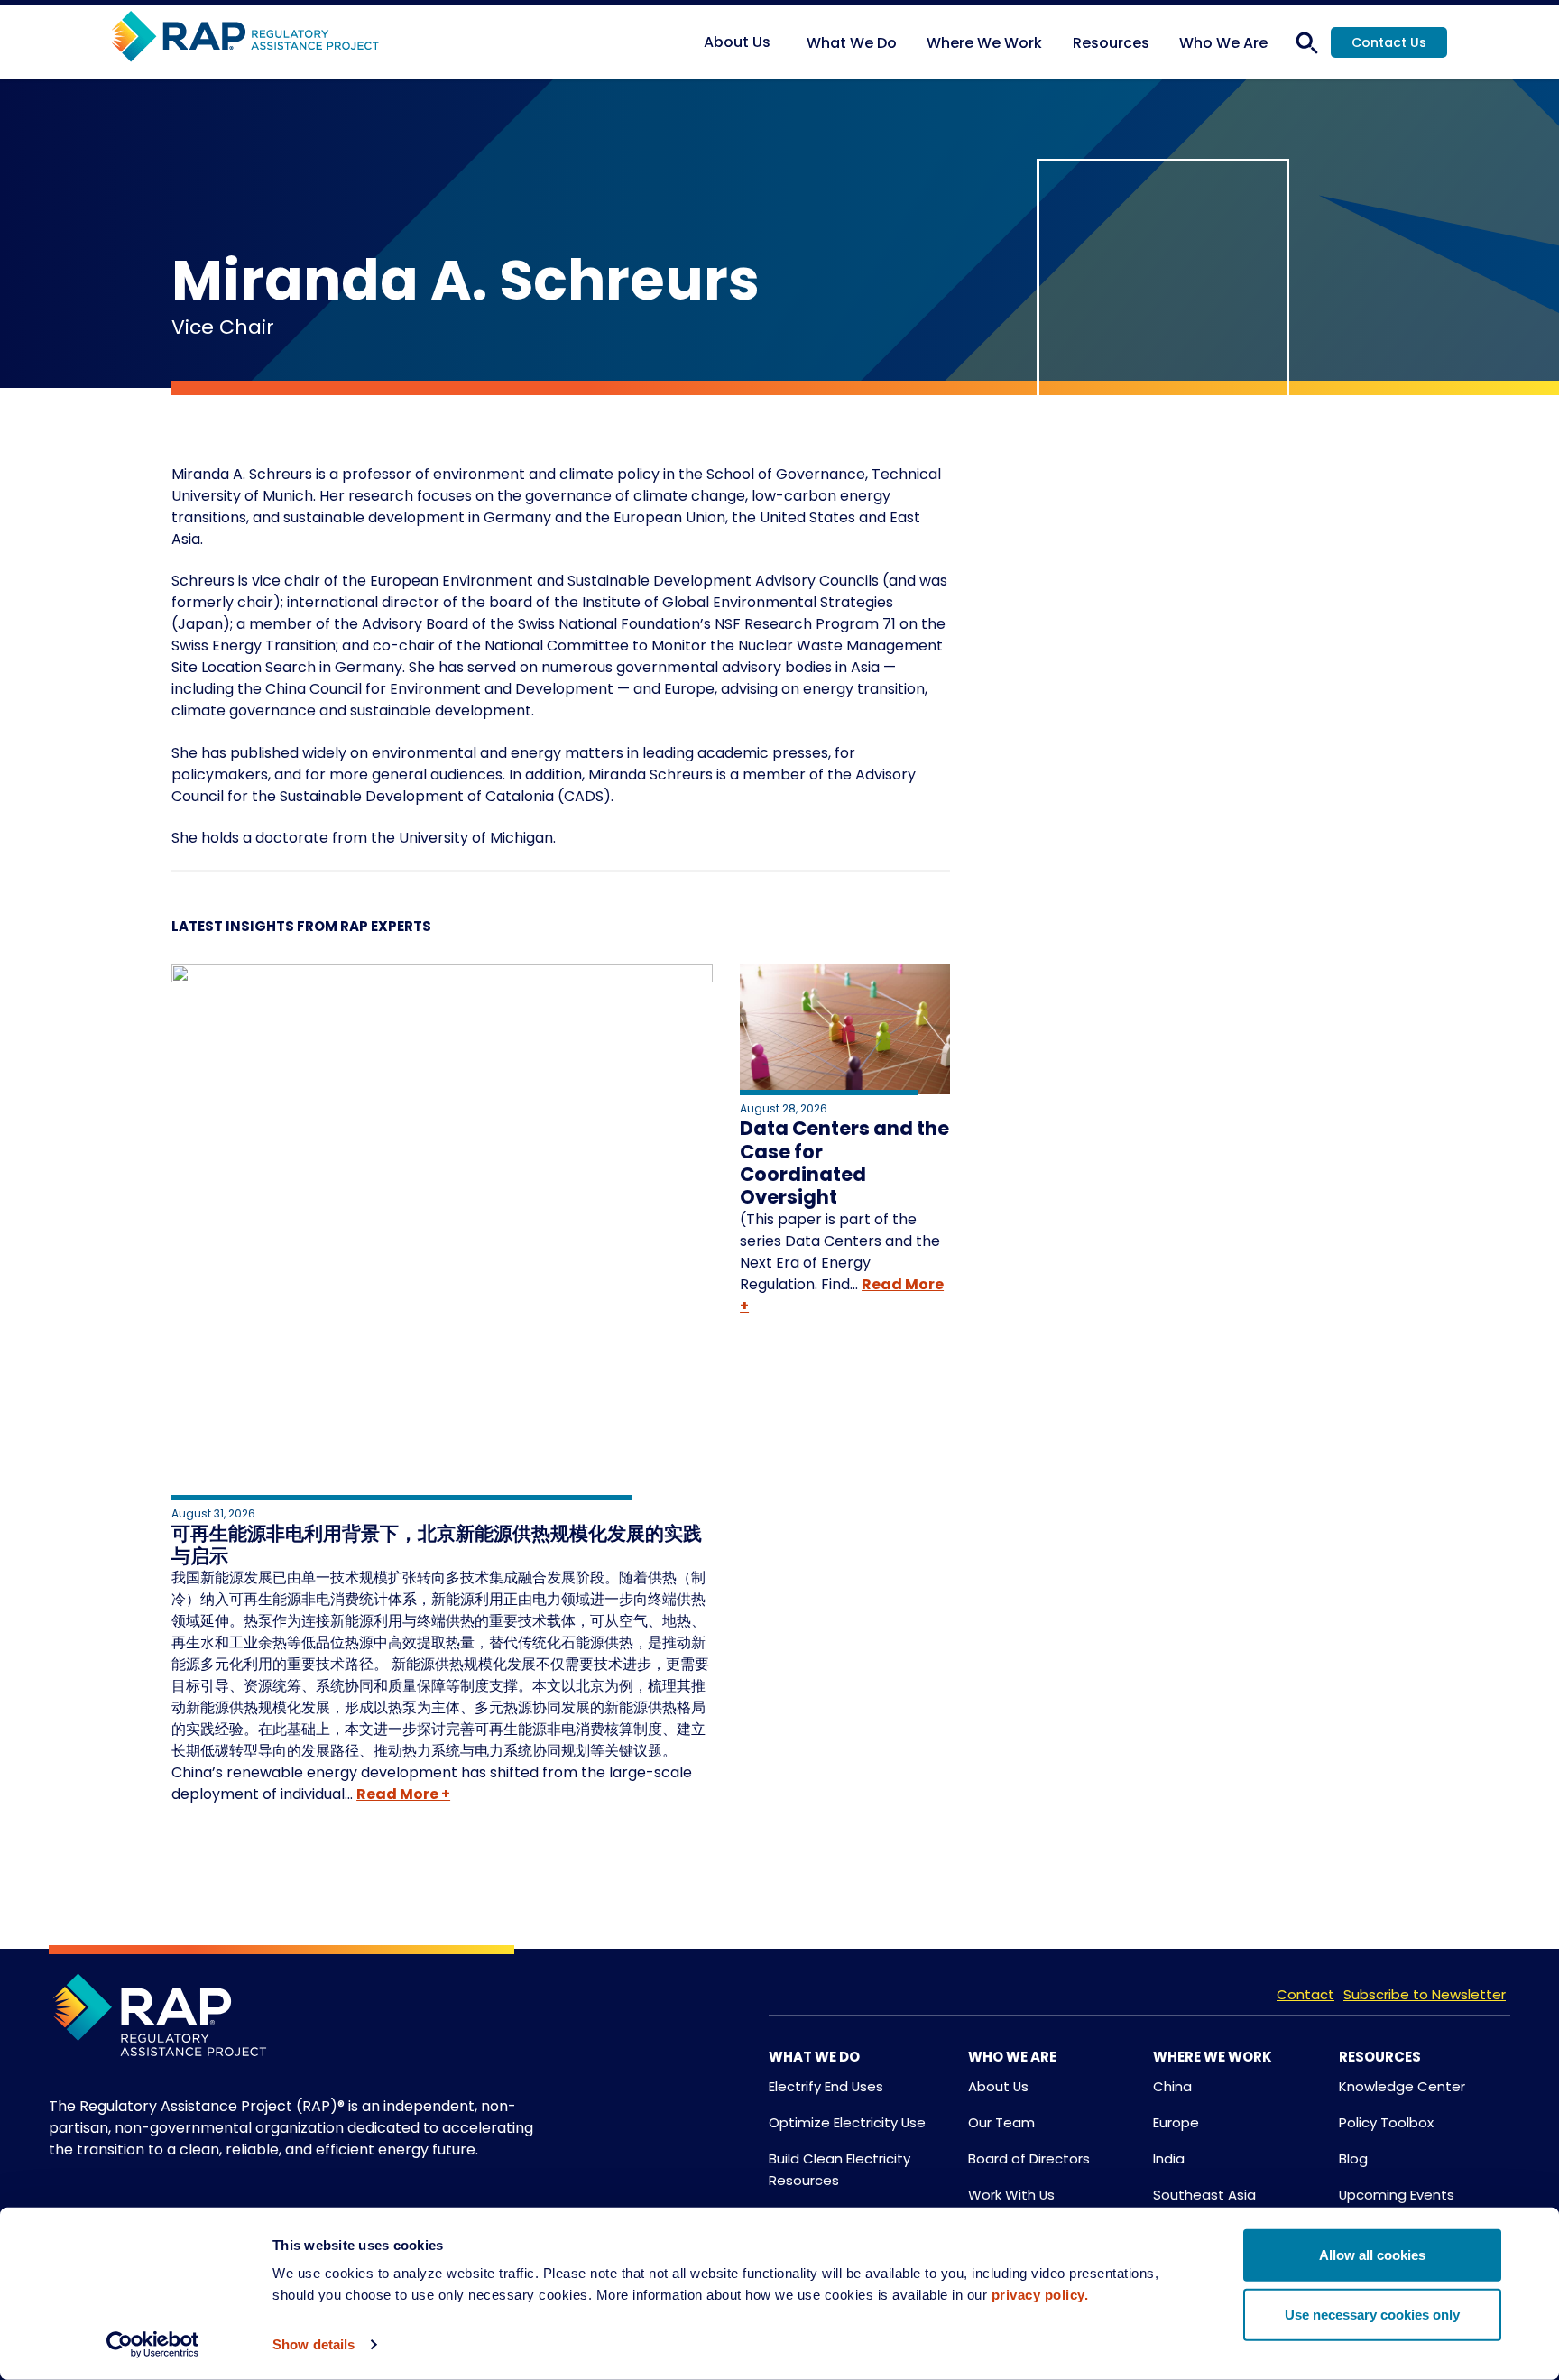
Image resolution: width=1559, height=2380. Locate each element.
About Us (998, 2086)
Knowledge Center (1402, 2086)
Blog (1353, 2159)
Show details (314, 2344)
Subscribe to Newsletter (1425, 1994)
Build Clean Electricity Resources (839, 2169)
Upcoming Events (1397, 2195)
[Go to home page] (245, 37)
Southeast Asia (1204, 2195)
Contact (1305, 1994)
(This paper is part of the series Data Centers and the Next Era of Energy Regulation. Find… (840, 1252)
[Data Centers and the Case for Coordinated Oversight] (845, 1033)
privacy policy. (1040, 2295)
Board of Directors (1029, 2159)
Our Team (1001, 2122)
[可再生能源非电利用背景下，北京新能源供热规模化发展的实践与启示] (442, 1235)
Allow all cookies (1372, 2255)
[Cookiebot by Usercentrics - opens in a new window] (153, 2345)
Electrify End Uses (826, 2086)
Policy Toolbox (1386, 2122)
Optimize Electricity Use (847, 2122)
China (1172, 2086)
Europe (1176, 2122)
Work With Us (1011, 2195)
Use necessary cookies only (1372, 2314)
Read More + (403, 1794)
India (1169, 2159)
